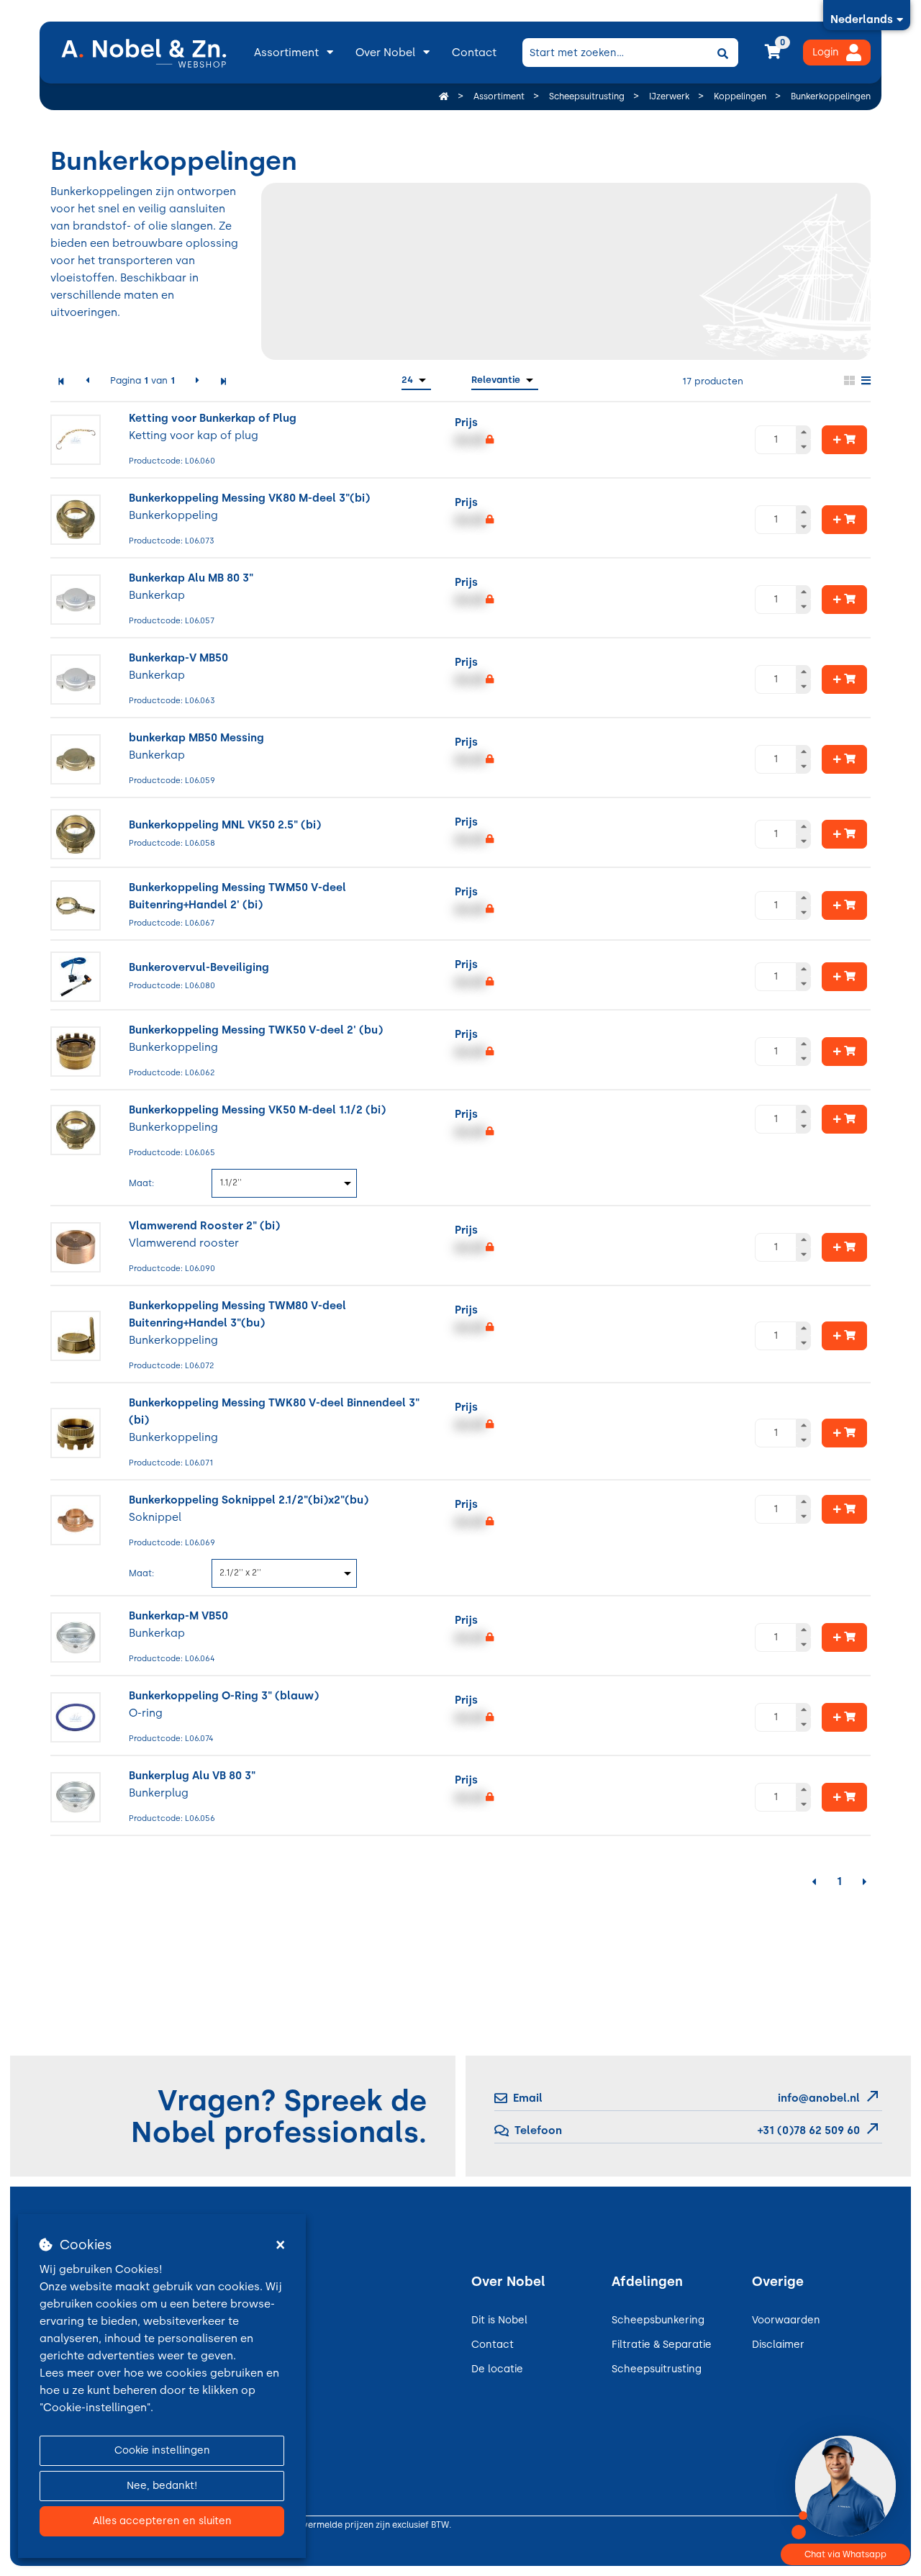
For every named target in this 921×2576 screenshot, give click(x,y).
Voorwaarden (786, 2320)
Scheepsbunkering (658, 2320)
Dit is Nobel (499, 2320)
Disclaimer (778, 2345)
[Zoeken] (722, 53)
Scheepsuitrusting (657, 2369)
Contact (474, 53)
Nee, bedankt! (162, 2486)
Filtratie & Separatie (662, 2345)
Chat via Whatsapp (845, 2554)
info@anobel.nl (819, 2098)
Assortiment (286, 53)
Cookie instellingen (162, 2450)
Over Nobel (385, 53)
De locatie (497, 2369)
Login (826, 52)
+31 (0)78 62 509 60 (807, 2130)
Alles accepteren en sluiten (162, 2521)
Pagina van (142, 380)
